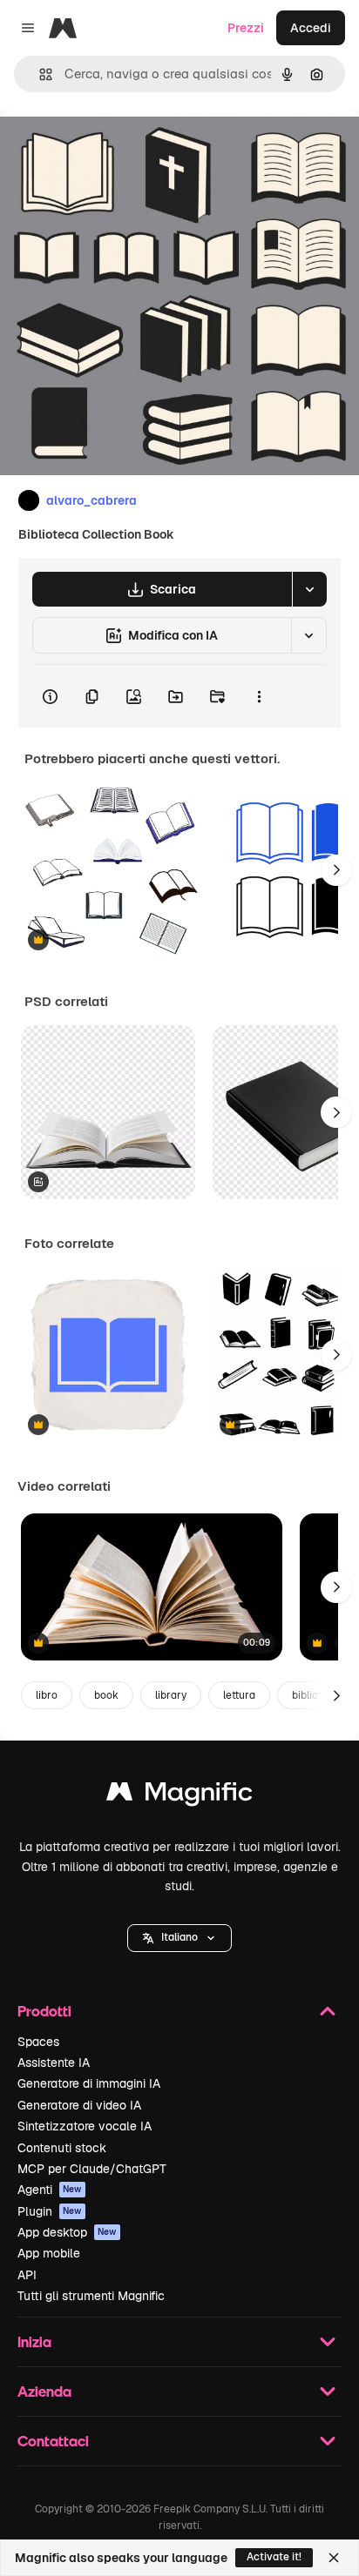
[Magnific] (179, 1796)
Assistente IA (54, 2063)
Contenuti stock (62, 2148)
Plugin (50, 2211)
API (27, 2275)
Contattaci (53, 2441)
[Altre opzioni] (259, 696)
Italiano (179, 1937)
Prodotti (44, 2011)
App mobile (49, 2253)
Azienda (44, 2391)
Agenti (50, 2190)
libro (47, 1695)
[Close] (334, 2558)
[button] (179, 1938)
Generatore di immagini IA (89, 2083)
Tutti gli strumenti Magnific (91, 2296)
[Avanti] (336, 870)
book (106, 1695)
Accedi (311, 28)
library (171, 1695)
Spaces (38, 2042)
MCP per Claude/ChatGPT (92, 2169)
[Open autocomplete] (39, 74)
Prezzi (246, 28)
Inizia (34, 2341)
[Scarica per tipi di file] (309, 589)
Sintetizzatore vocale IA (85, 2126)
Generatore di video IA (79, 2105)
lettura (239, 1695)
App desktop (67, 2232)
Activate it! (274, 2557)
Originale (115, 149)
